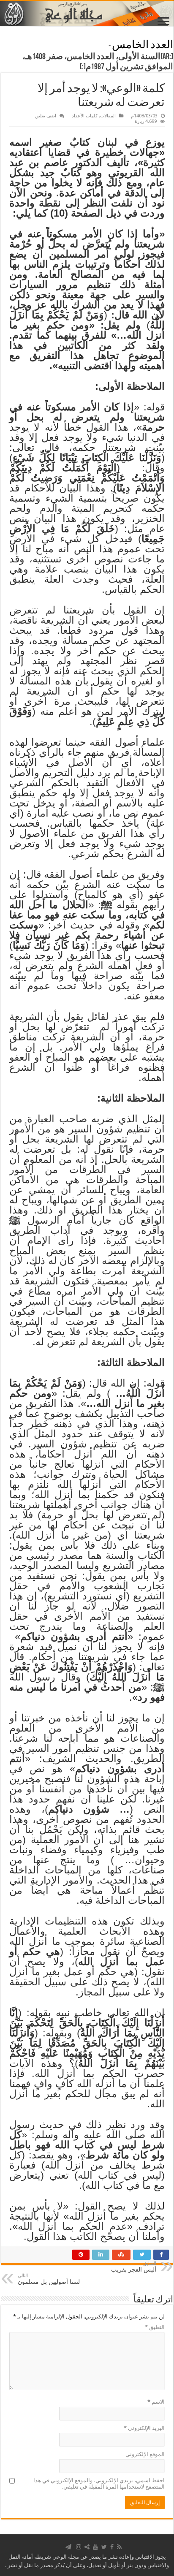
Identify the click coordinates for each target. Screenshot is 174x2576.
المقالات (108, 116)
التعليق (155, 2327)
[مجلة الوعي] (87, 14)
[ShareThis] (87, 2547)
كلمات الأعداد (85, 116)
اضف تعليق (46, 116)
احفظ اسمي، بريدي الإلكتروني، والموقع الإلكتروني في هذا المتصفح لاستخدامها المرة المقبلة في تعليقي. (99, 2484)
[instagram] (79, 2547)
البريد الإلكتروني (144, 2428)
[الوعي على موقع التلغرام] (68, 2547)
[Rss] (119, 2547)
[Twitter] (104, 2547)
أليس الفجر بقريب (134, 2267)
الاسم (156, 2402)
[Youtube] (95, 2547)
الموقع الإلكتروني (145, 2454)
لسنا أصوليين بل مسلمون (49, 2279)
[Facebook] (112, 2547)
